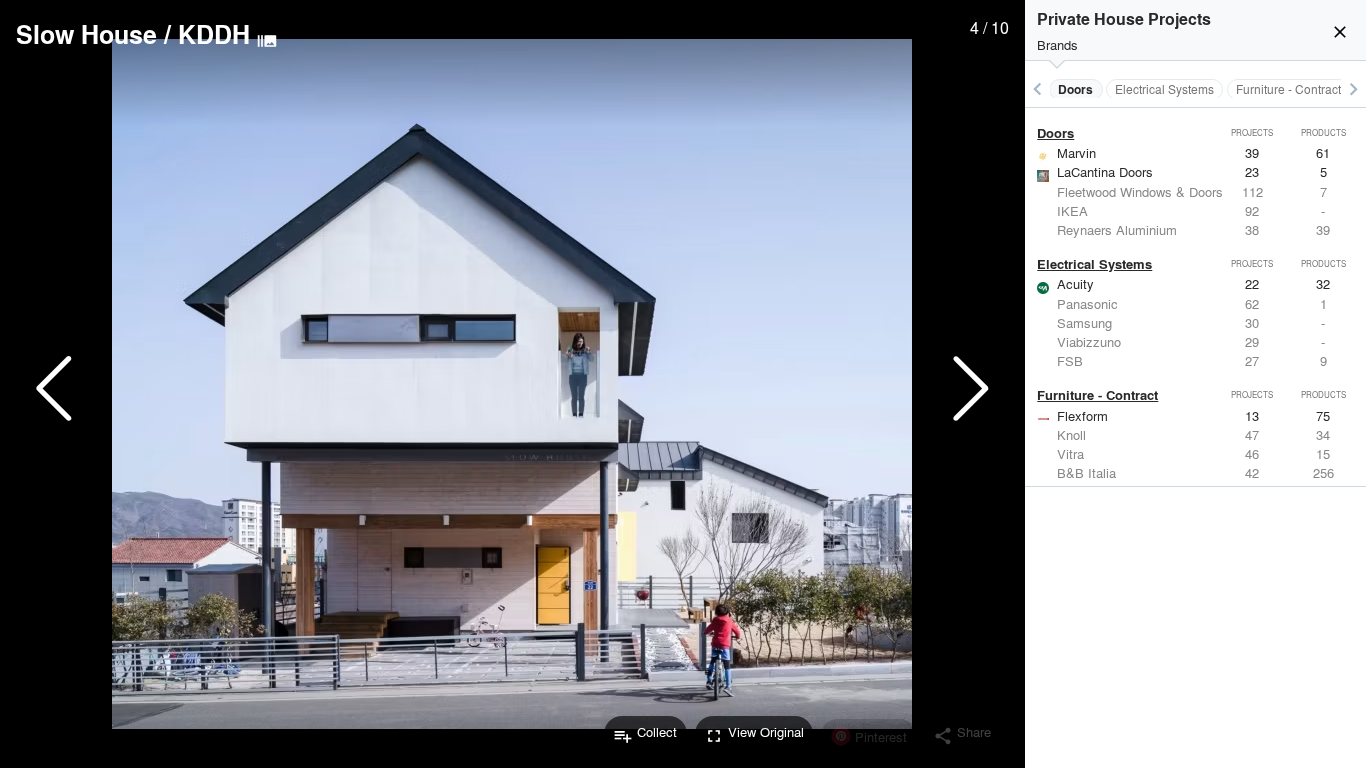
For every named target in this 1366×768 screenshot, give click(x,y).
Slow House (86, 34)
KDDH (214, 34)
